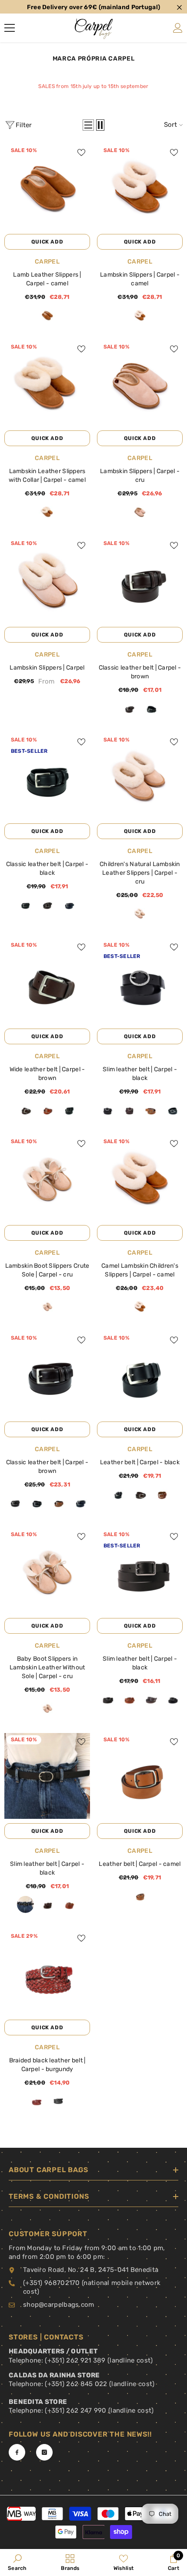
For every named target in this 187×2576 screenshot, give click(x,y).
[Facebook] (17, 2452)
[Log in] (178, 28)
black (151, 708)
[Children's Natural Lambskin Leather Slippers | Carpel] (140, 776)
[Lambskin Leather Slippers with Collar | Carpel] (47, 383)
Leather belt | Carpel (140, 1462)
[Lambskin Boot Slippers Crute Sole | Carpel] (47, 1178)
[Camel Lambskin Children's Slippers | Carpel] (140, 1178)
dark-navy (172, 1699)
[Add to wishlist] (81, 152)
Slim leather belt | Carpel (140, 1074)
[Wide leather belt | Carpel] (47, 981)
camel (47, 315)
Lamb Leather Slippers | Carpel (47, 279)
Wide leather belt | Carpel (47, 1074)
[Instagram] (44, 2452)
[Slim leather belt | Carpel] (140, 981)
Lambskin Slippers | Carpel (140, 279)
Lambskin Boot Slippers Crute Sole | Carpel (47, 1270)
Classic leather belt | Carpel (140, 672)
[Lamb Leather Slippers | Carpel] (47, 187)
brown (129, 708)
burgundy (36, 2101)
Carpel (47, 262)
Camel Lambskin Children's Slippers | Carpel (140, 1270)
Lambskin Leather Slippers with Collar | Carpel (47, 476)
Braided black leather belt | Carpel (47, 2065)
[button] (88, 125)
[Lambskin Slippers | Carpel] (140, 187)
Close (179, 8)
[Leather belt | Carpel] (140, 1374)
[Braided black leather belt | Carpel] (47, 1972)
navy (69, 905)
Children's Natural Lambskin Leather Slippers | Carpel (140, 873)
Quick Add (47, 242)
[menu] (10, 28)
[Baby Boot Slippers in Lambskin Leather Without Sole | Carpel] (47, 1571)
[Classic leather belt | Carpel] (140, 580)
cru (140, 512)
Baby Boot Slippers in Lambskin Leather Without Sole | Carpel (47, 1667)
